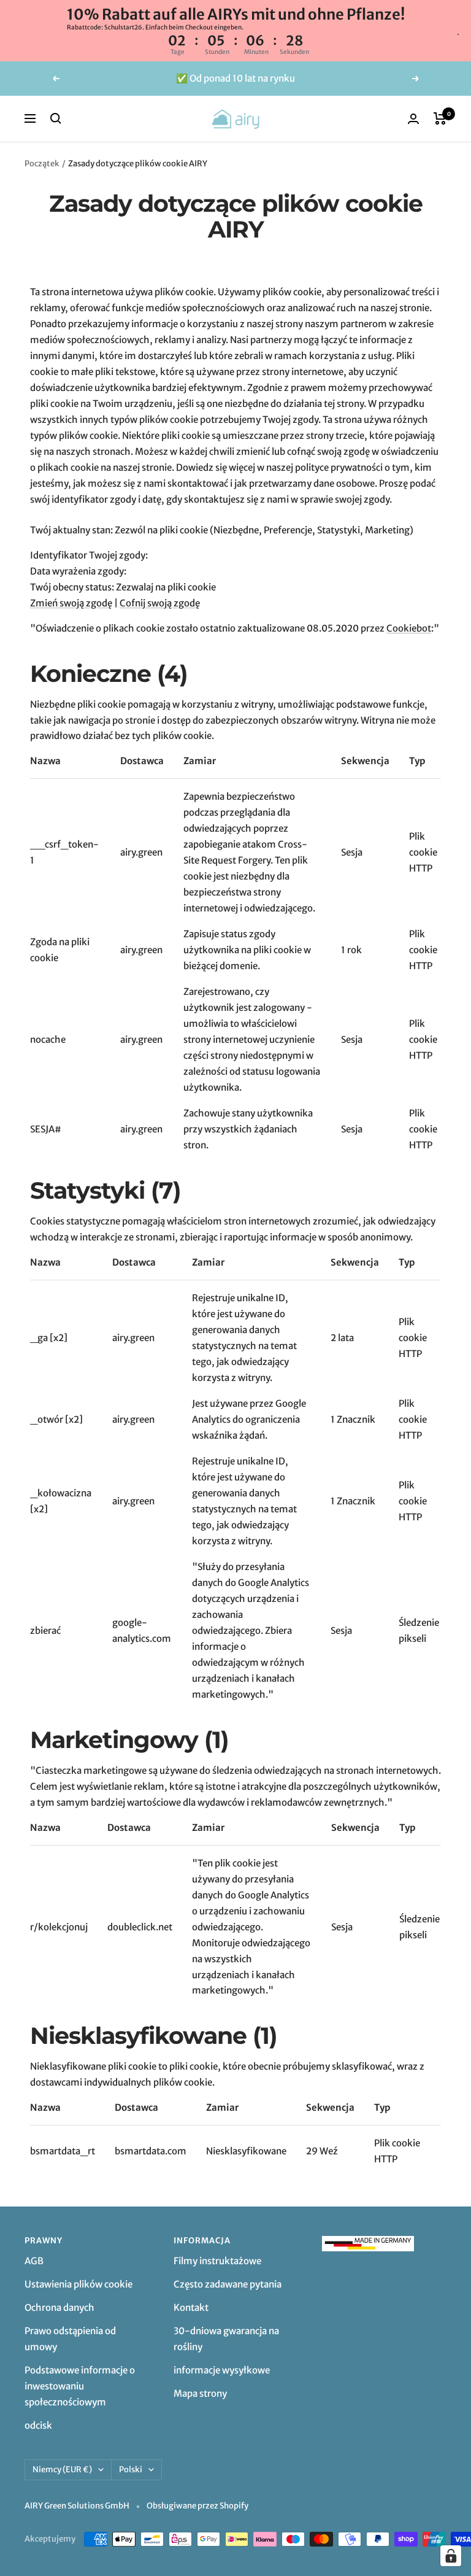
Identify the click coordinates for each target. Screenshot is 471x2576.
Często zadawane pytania (228, 2284)
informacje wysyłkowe (222, 2370)
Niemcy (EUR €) (62, 2470)
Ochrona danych (59, 2307)
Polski (131, 2470)
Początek (42, 164)
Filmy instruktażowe (217, 2261)
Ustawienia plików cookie (78, 2284)
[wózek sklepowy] (440, 118)
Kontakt (191, 2307)
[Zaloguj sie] (413, 119)
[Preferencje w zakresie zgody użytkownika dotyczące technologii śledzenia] (451, 2556)
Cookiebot (409, 628)
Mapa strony (200, 2393)
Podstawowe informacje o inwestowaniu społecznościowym (80, 2386)
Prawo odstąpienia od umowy (70, 2339)
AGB (34, 2261)
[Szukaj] (56, 118)
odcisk (38, 2425)
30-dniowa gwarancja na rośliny (226, 2339)
